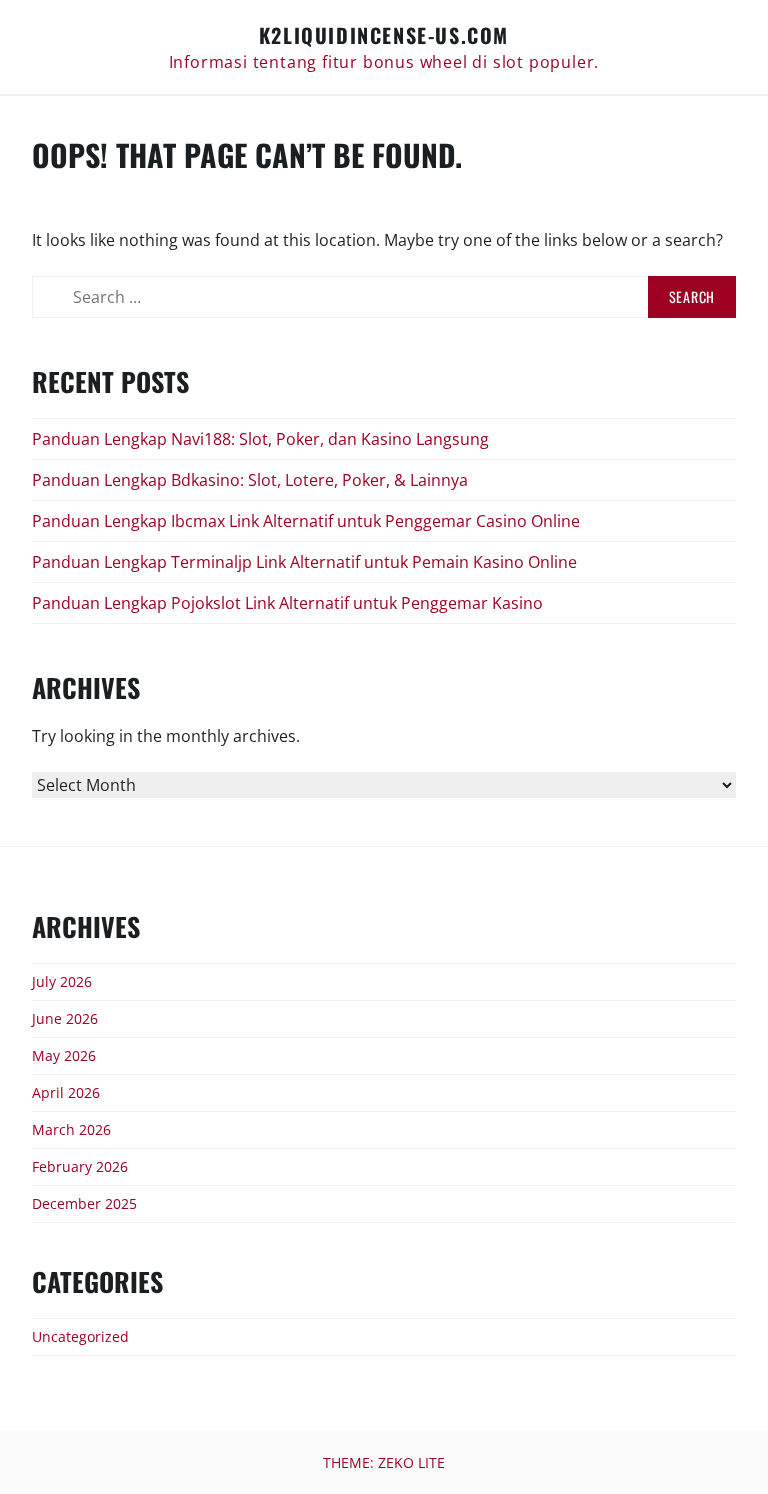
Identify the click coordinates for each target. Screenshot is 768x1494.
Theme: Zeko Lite (384, 1462)
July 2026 (62, 981)
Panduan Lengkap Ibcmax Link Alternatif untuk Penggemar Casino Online (306, 521)
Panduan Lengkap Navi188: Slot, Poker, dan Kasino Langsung (260, 439)
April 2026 (66, 1092)
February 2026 (80, 1166)
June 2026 (65, 1018)
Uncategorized (80, 1336)
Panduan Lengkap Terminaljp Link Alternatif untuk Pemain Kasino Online (304, 562)
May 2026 (64, 1055)
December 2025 (84, 1203)
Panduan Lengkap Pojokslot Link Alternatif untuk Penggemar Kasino (287, 603)
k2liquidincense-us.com (384, 35)
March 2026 (71, 1129)
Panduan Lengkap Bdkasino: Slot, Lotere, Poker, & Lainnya (250, 480)
